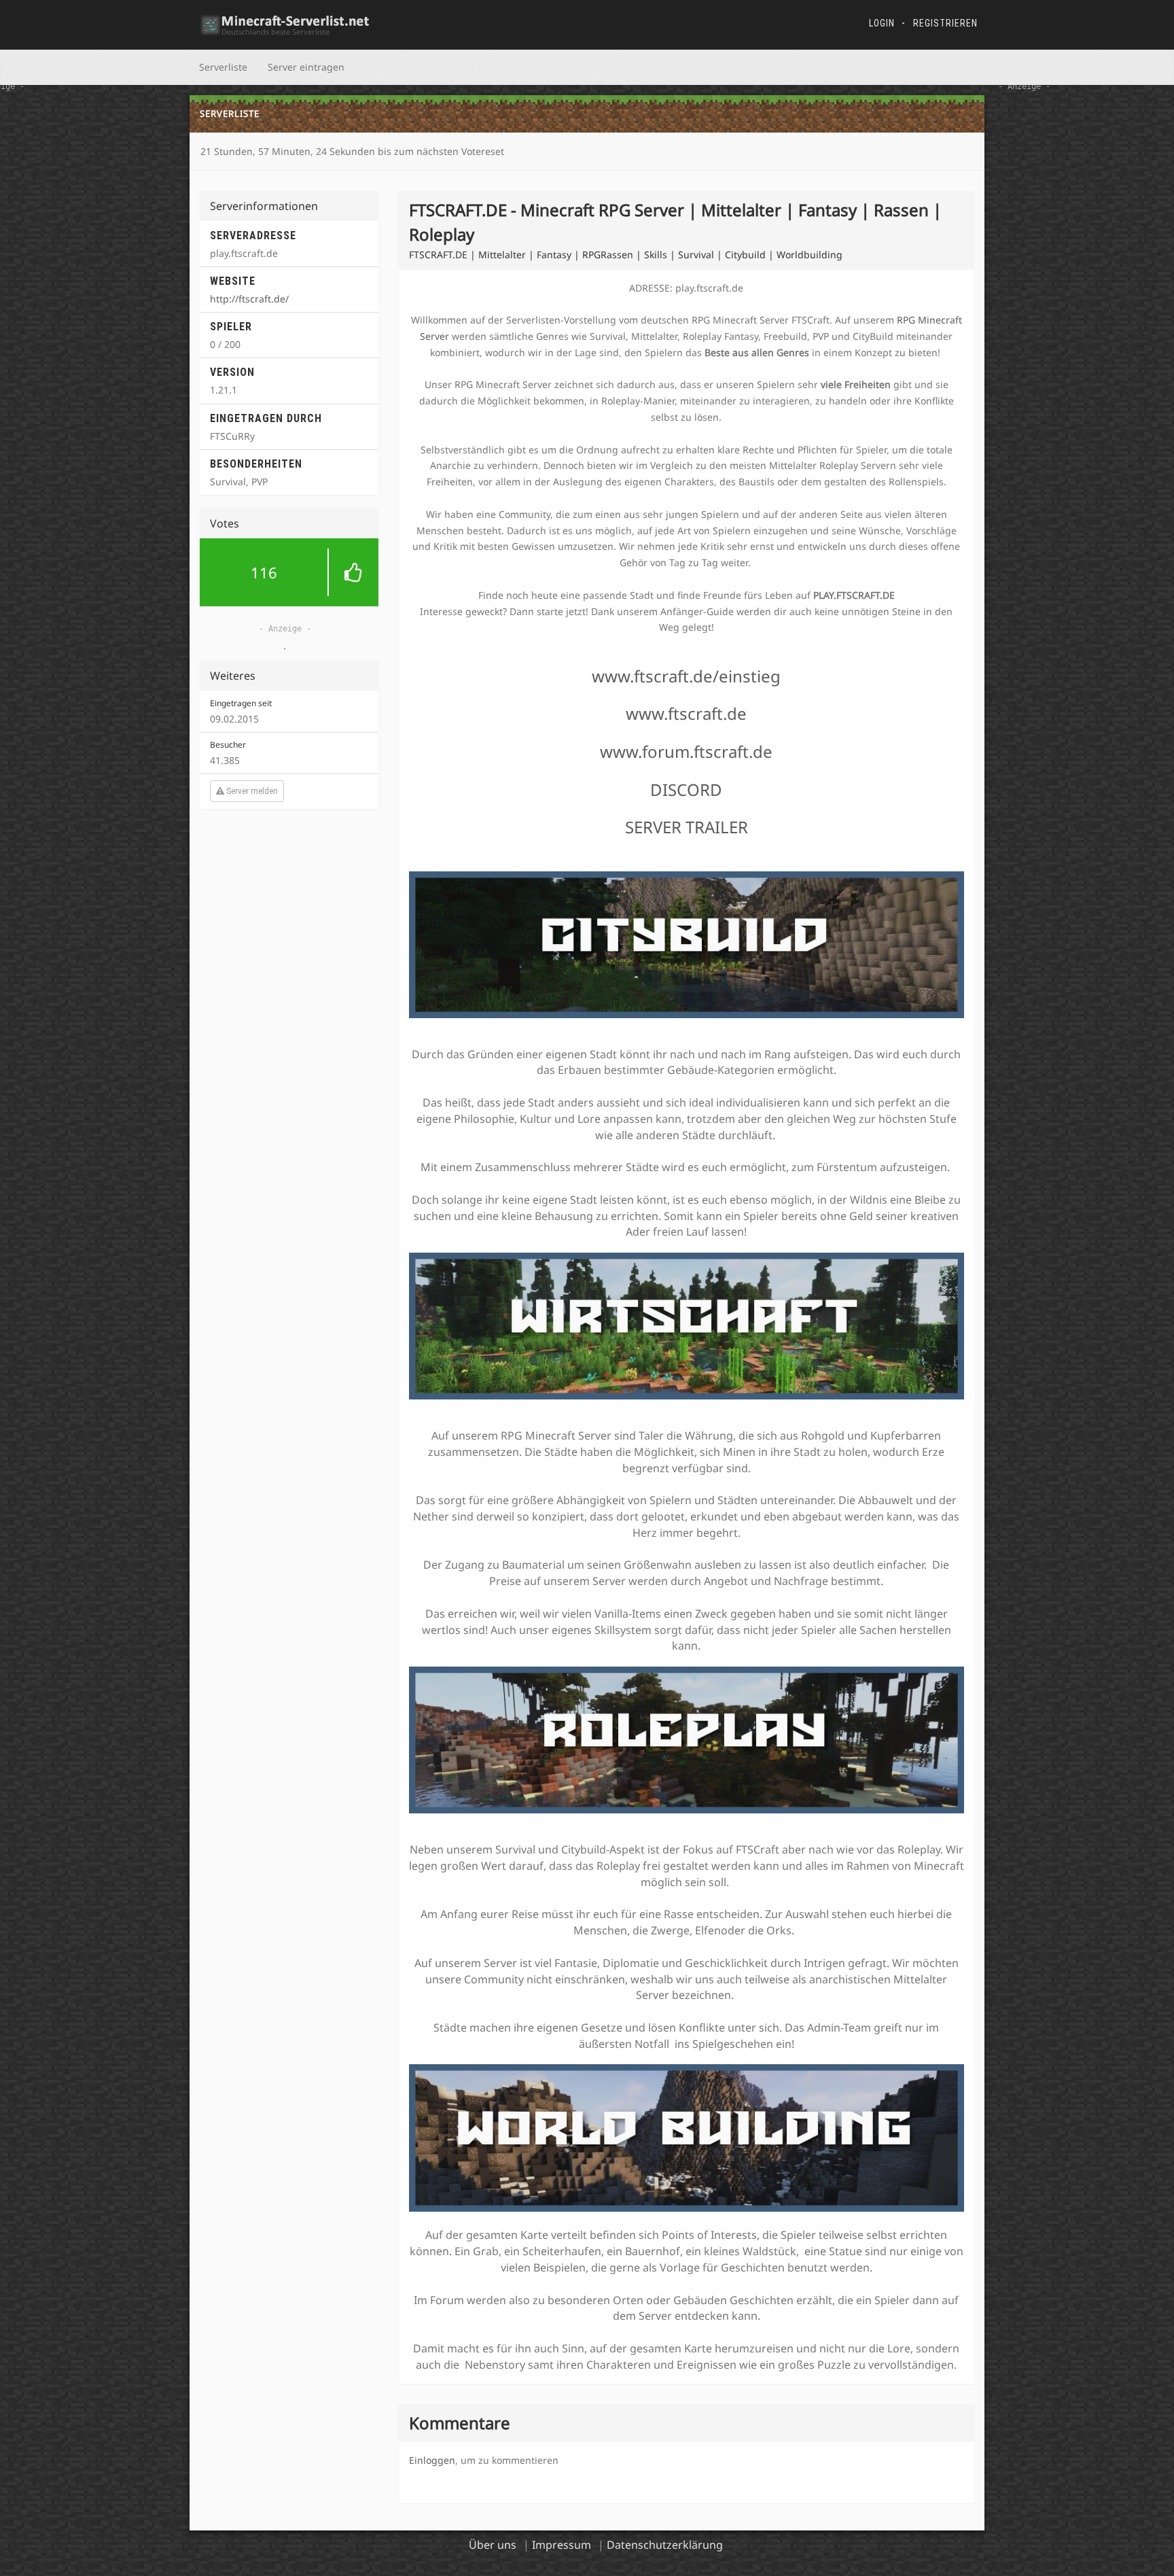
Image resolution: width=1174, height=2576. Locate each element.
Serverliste (223, 67)
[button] (289, 572)
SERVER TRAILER (687, 827)
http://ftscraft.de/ (249, 299)
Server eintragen (306, 67)
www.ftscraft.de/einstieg (686, 676)
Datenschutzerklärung (665, 2545)
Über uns (493, 2545)
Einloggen (432, 2460)
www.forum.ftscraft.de (686, 751)
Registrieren (945, 23)
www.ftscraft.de (686, 713)
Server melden (251, 791)
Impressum (562, 2545)
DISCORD (686, 789)
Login (882, 23)
